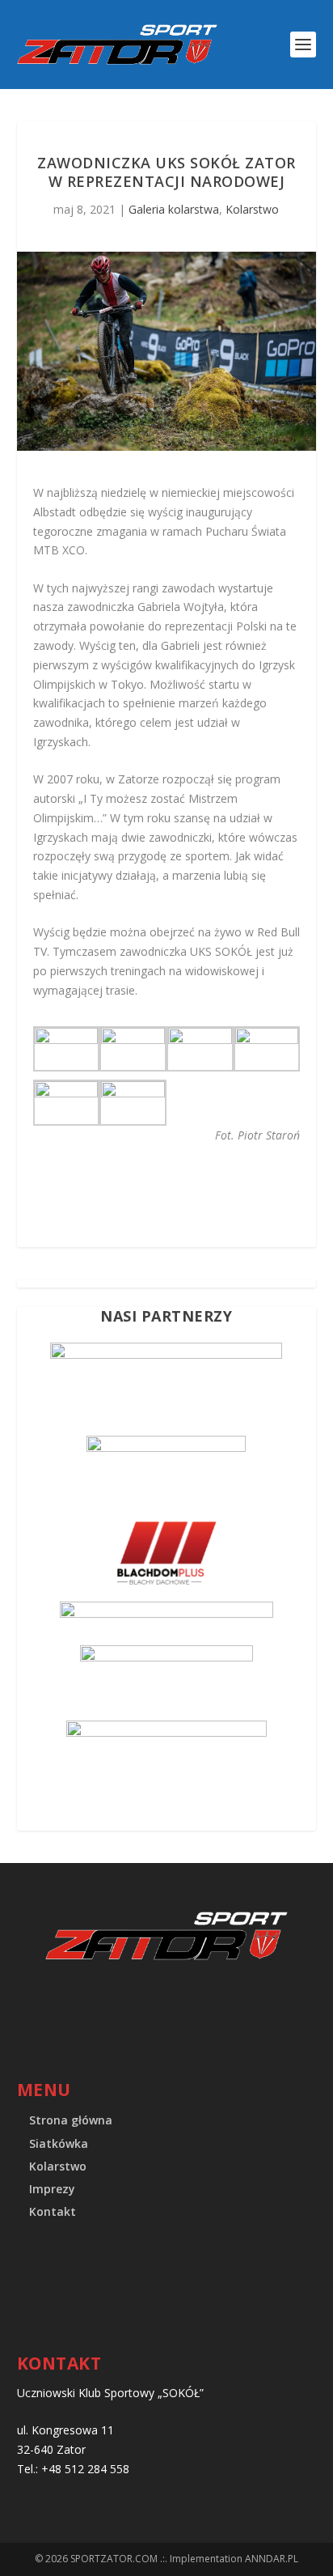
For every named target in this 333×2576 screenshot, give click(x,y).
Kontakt (53, 2211)
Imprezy (52, 2189)
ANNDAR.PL (272, 2559)
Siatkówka (59, 2143)
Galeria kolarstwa (174, 209)
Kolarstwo (252, 209)
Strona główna (71, 2120)
